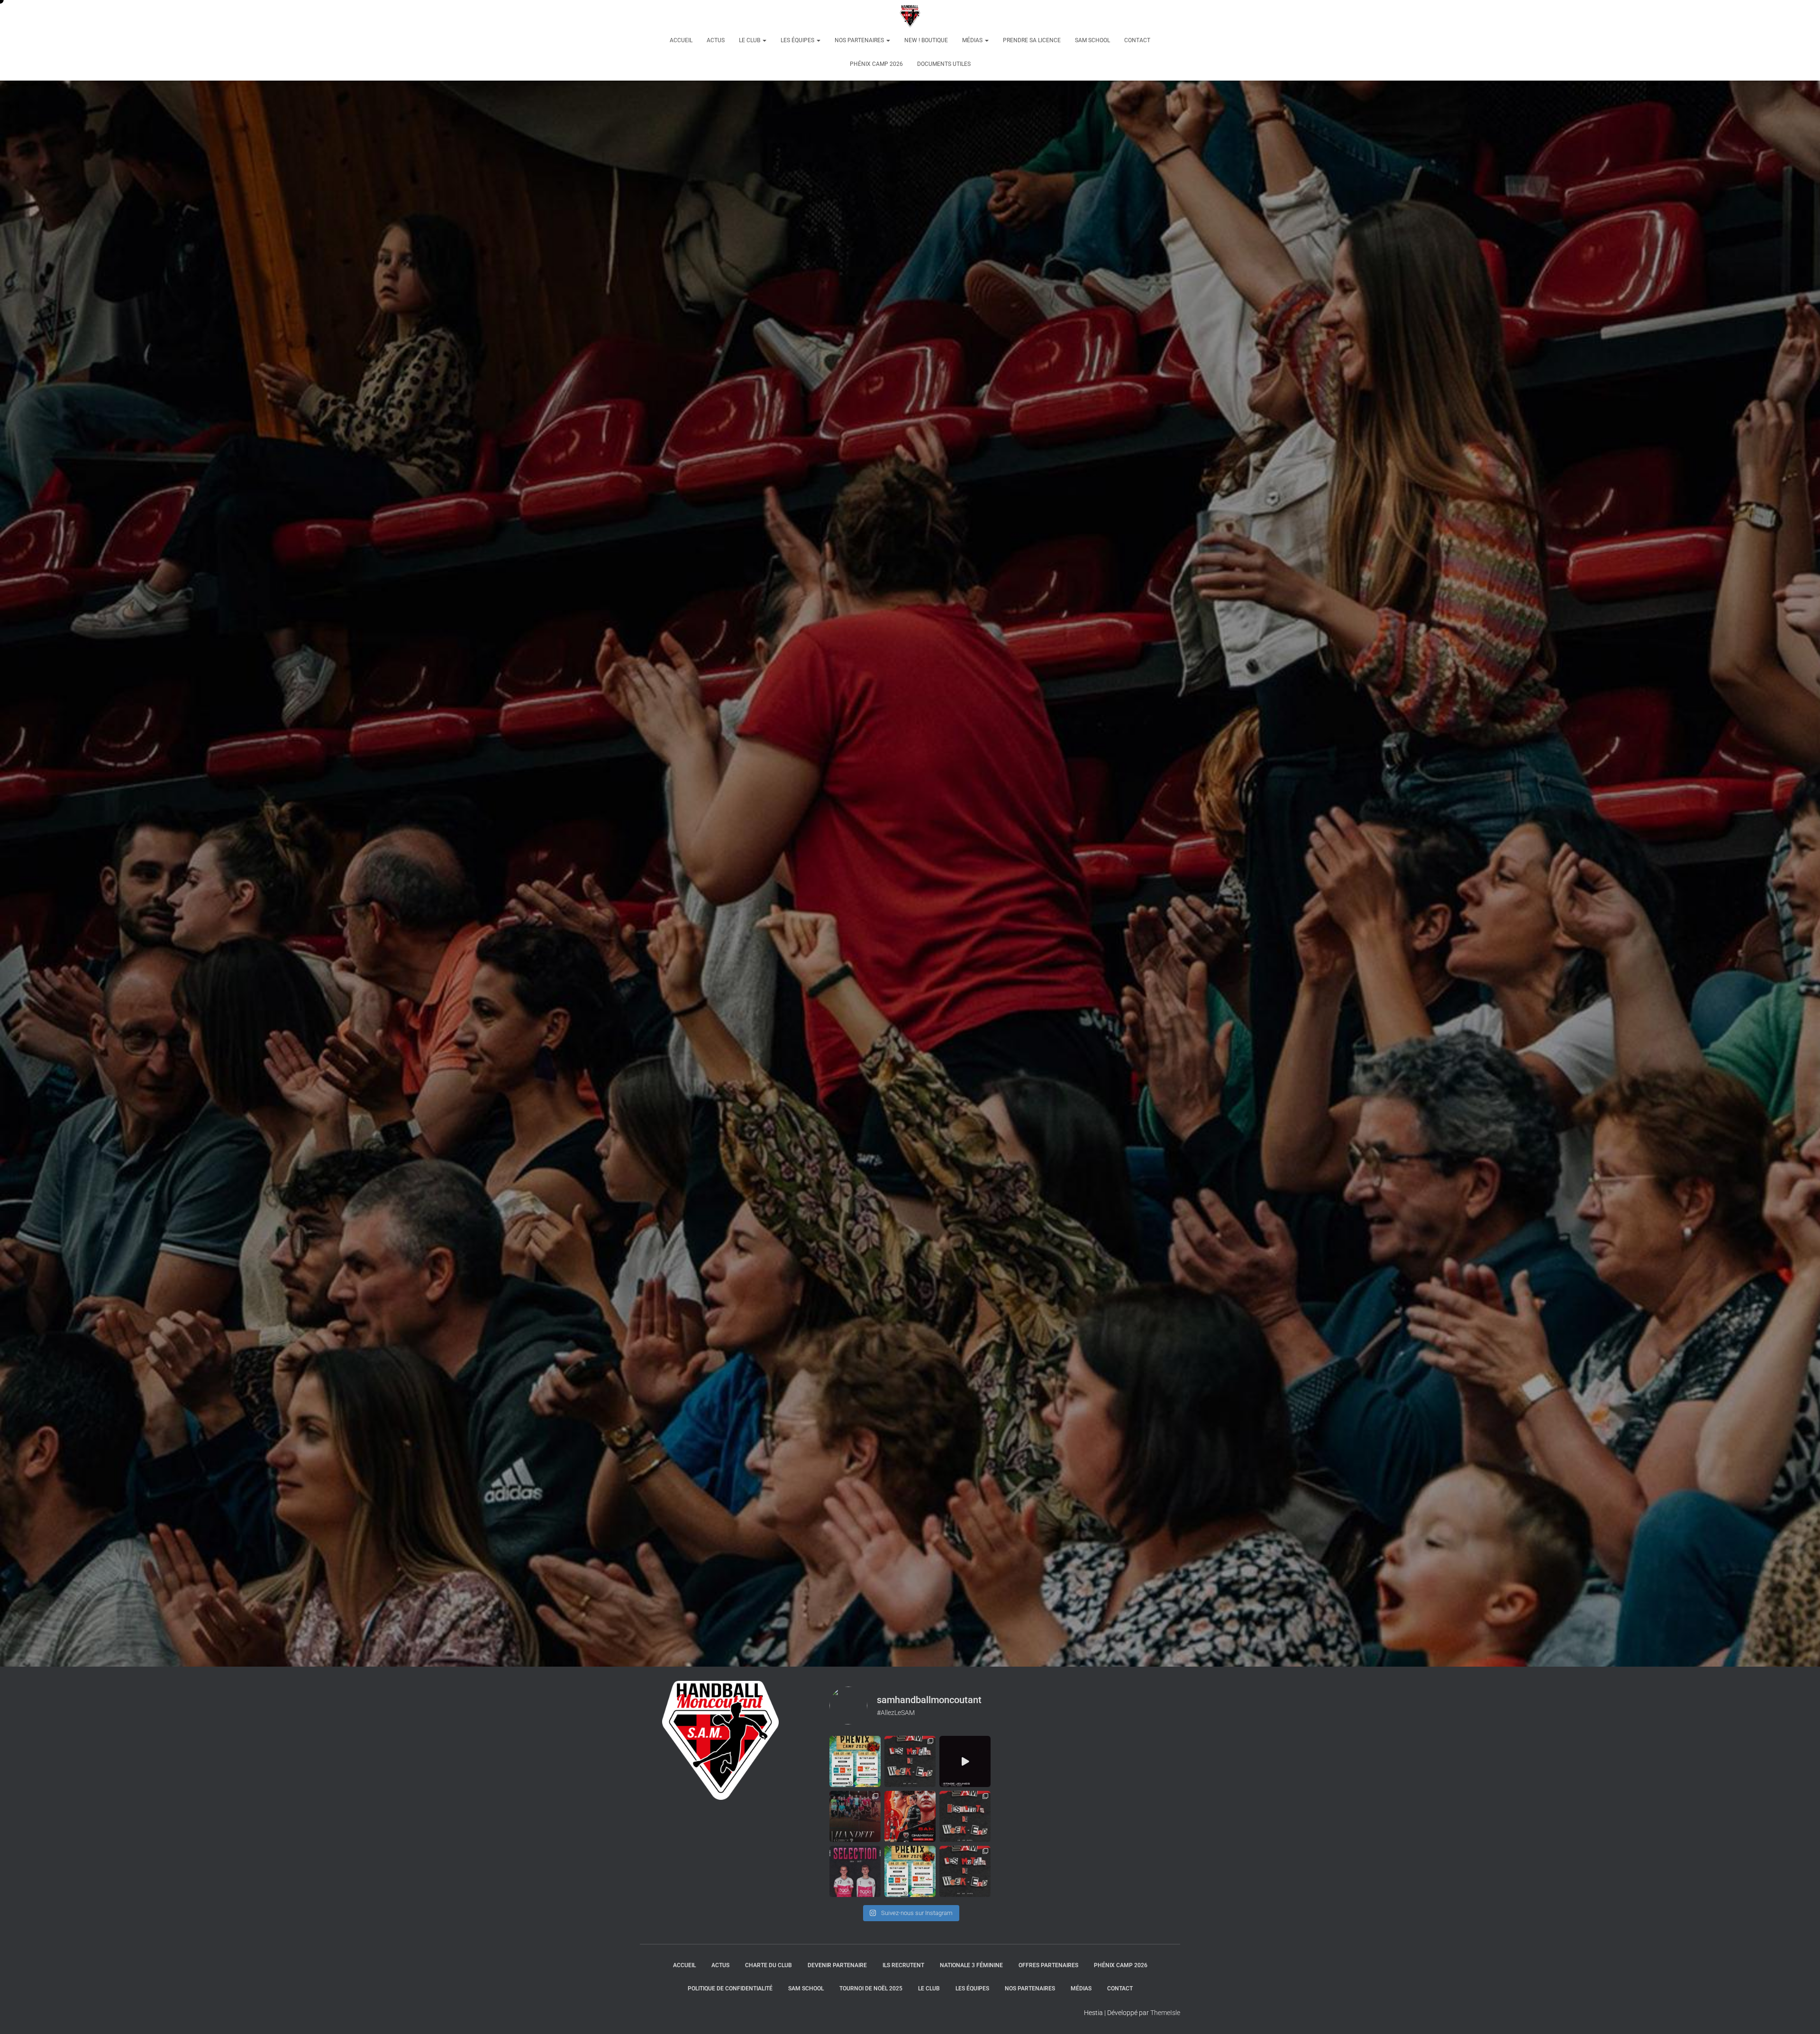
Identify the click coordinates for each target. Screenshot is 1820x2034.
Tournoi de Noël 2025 (871, 1988)
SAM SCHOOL (1092, 40)
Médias (973, 40)
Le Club (750, 40)
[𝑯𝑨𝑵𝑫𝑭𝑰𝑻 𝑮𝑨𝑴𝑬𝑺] (855, 1816)
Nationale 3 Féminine (971, 1965)
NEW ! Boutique (926, 40)
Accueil (681, 40)
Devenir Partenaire (837, 1965)
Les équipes (798, 40)
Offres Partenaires (1048, 1965)
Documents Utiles (944, 64)
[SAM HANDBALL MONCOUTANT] (910, 17)
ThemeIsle (1165, 2013)
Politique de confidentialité (730, 1988)
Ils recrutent (903, 1965)
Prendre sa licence (1032, 40)
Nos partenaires (860, 40)
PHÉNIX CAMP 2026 (876, 64)
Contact (1137, 40)
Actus (716, 40)
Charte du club (769, 1965)
